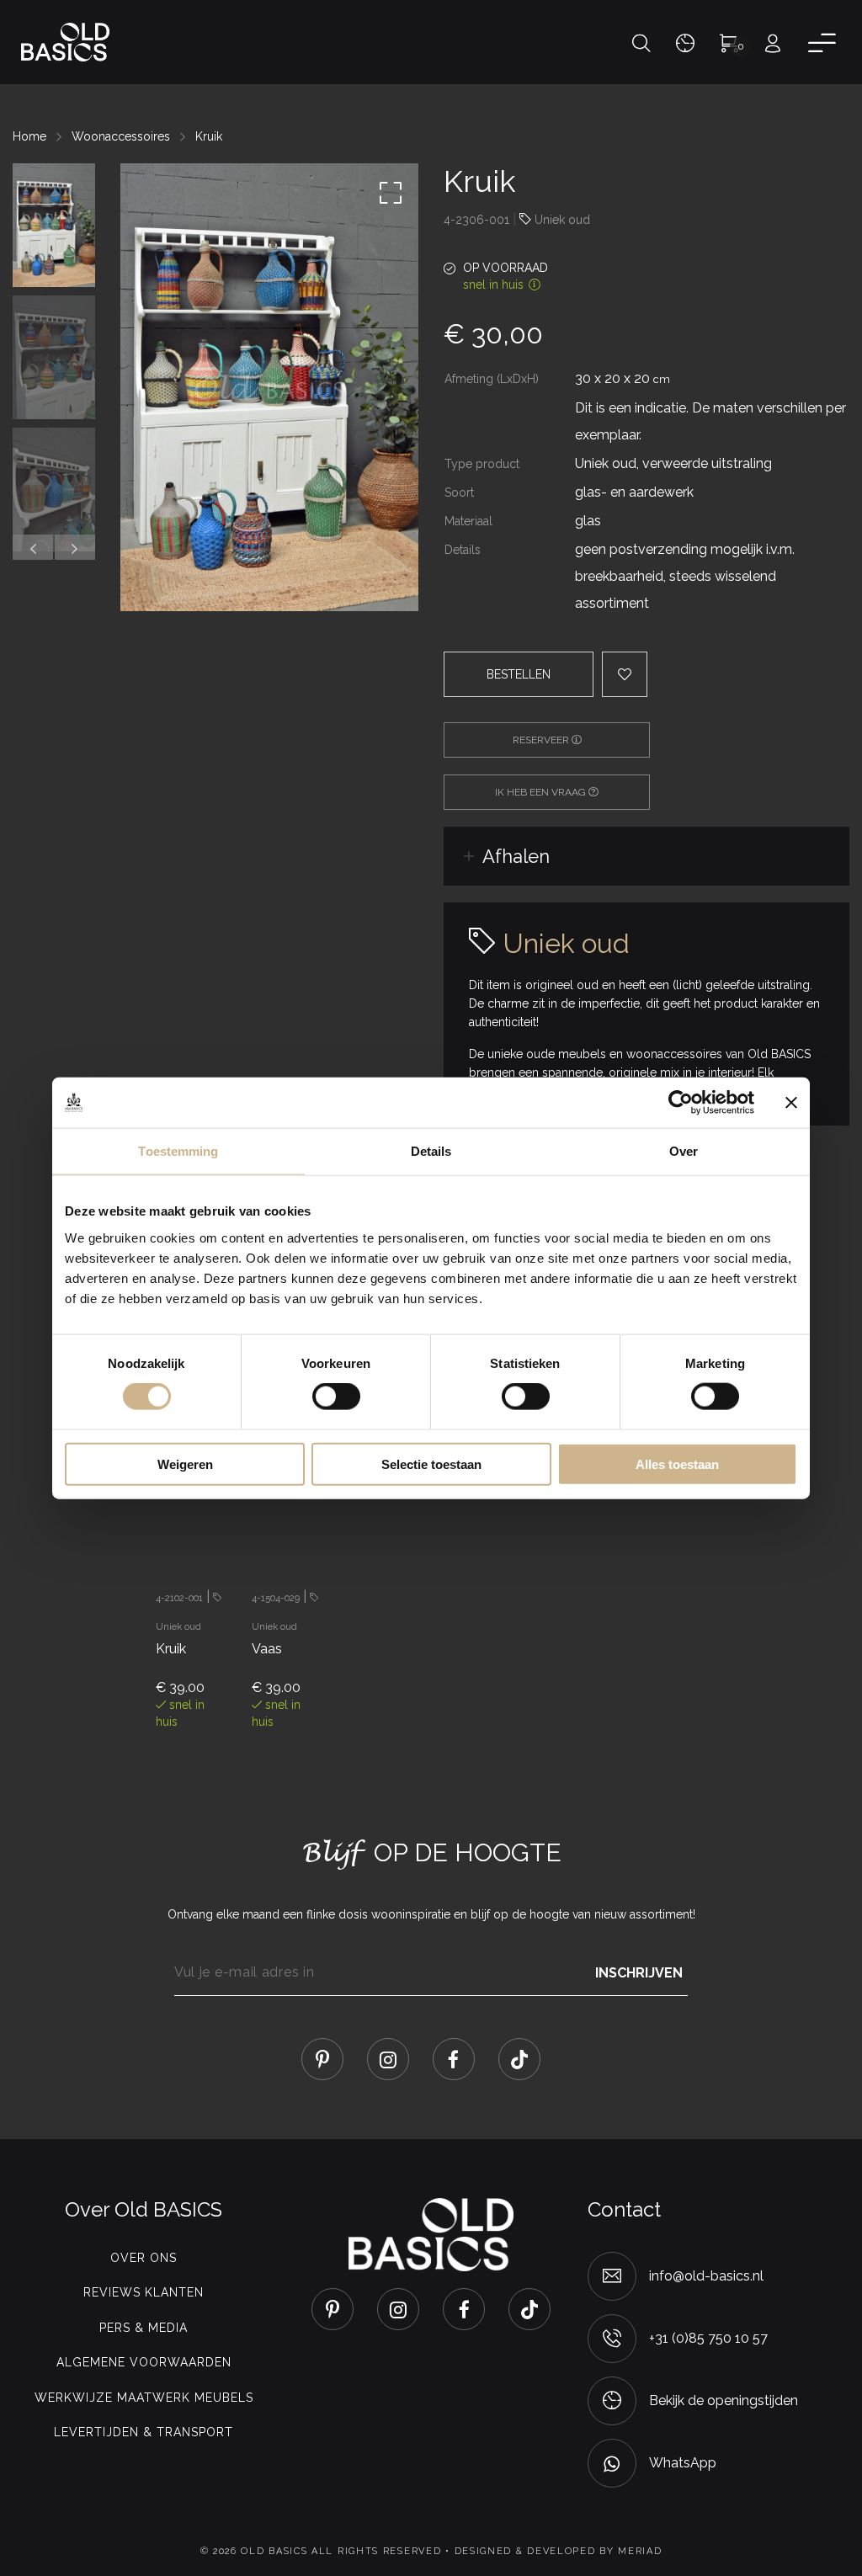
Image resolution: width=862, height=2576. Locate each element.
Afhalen (516, 856)
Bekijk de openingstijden (724, 2400)
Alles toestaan (677, 1464)
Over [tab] (684, 1151)
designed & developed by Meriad (559, 2551)
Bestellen (519, 674)
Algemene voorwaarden (144, 2362)
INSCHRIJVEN (639, 1972)
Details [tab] (431, 1151)
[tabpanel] (191, 1557)
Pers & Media (144, 2328)
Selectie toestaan (431, 1464)
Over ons (144, 2258)
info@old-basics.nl (706, 2276)
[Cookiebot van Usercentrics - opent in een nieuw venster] (681, 1103)
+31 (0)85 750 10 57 (708, 2338)
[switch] (336, 1397)
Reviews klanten (144, 2292)
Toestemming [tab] (178, 1151)
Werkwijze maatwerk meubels (144, 2398)
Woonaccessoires (121, 136)
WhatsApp (683, 2463)
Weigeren (185, 1464)
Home (29, 136)
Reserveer (542, 740)
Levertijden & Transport (144, 2432)
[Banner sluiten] (791, 1103)
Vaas (267, 1649)
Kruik (209, 136)
